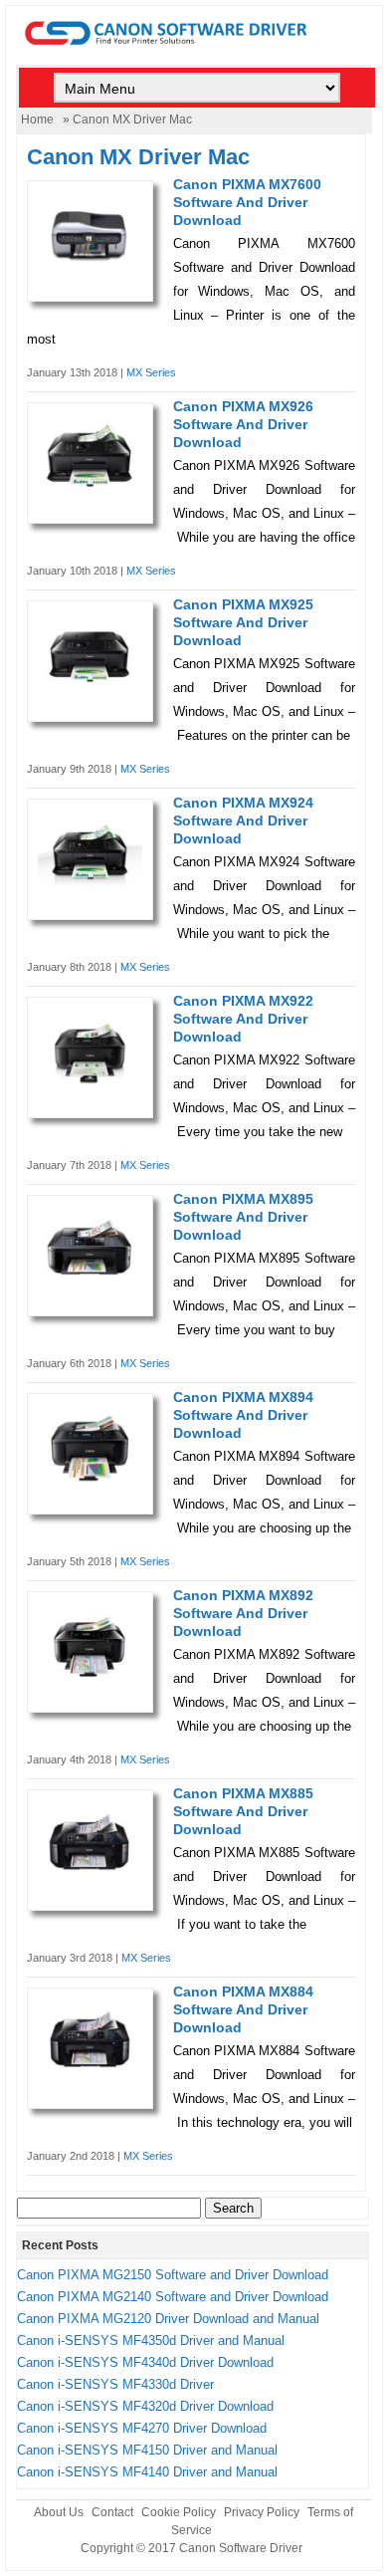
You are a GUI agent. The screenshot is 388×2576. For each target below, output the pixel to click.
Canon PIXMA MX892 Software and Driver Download (243, 1613)
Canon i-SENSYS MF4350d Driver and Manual (151, 2341)
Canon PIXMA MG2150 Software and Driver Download (173, 2275)
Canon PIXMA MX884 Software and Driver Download (243, 2009)
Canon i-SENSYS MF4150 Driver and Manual (147, 2450)
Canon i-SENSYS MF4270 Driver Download (142, 2428)
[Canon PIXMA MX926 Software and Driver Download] (90, 496)
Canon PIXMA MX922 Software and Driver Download (243, 1019)
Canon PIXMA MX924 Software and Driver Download (243, 820)
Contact (112, 2512)
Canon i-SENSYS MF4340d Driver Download (145, 2362)
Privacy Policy (262, 2512)
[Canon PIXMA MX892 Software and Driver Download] (90, 1685)
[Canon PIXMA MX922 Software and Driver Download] (90, 1091)
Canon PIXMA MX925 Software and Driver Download (243, 622)
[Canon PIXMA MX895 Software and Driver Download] (90, 1288)
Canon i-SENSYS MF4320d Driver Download (145, 2406)
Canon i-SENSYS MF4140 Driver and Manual (147, 2472)
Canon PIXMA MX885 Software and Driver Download (243, 1811)
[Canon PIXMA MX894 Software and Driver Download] (90, 1487)
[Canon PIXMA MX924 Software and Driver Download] (90, 893)
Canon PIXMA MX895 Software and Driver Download (243, 1217)
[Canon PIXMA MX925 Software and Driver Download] (90, 695)
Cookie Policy (179, 2512)
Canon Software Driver (241, 2548)
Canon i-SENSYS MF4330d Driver (115, 2384)
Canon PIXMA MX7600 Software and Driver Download (247, 202)
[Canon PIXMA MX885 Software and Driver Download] (90, 1883)
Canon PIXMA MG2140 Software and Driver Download (173, 2297)
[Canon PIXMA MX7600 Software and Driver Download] (90, 273)
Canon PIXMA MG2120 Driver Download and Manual (168, 2319)
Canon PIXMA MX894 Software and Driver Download (243, 1415)
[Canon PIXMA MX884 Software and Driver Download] (90, 2082)
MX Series (151, 372)
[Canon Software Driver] (194, 55)
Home (37, 119)
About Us (59, 2512)
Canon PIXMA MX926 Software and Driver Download (243, 424)
